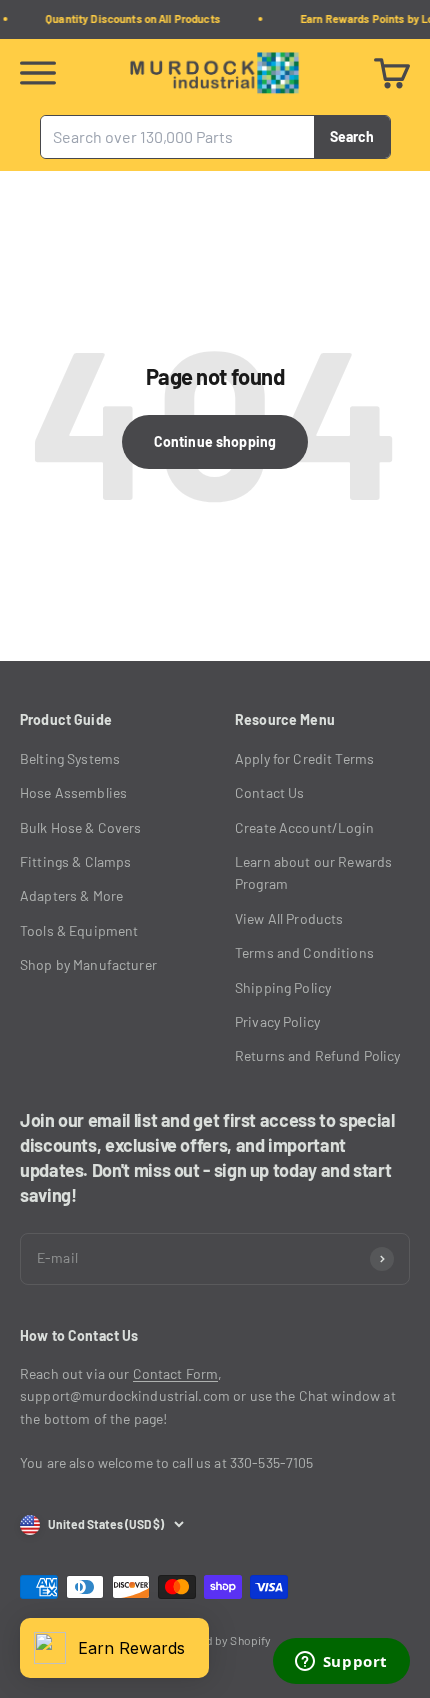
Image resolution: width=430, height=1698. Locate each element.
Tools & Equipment (79, 930)
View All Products (289, 918)
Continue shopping (215, 441)
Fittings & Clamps (75, 861)
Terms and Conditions (304, 952)
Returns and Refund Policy (318, 1055)
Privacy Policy (277, 1021)
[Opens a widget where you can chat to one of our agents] (341, 1663)
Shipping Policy (283, 987)
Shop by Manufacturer (88, 964)
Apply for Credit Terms (304, 758)
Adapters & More (71, 895)
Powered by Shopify (219, 1640)
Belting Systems (70, 758)
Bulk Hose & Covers (81, 827)
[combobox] (177, 137)
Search (352, 135)
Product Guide (66, 719)
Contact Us (269, 792)
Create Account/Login (304, 827)
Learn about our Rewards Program (313, 872)
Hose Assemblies (73, 792)
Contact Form (176, 1373)
